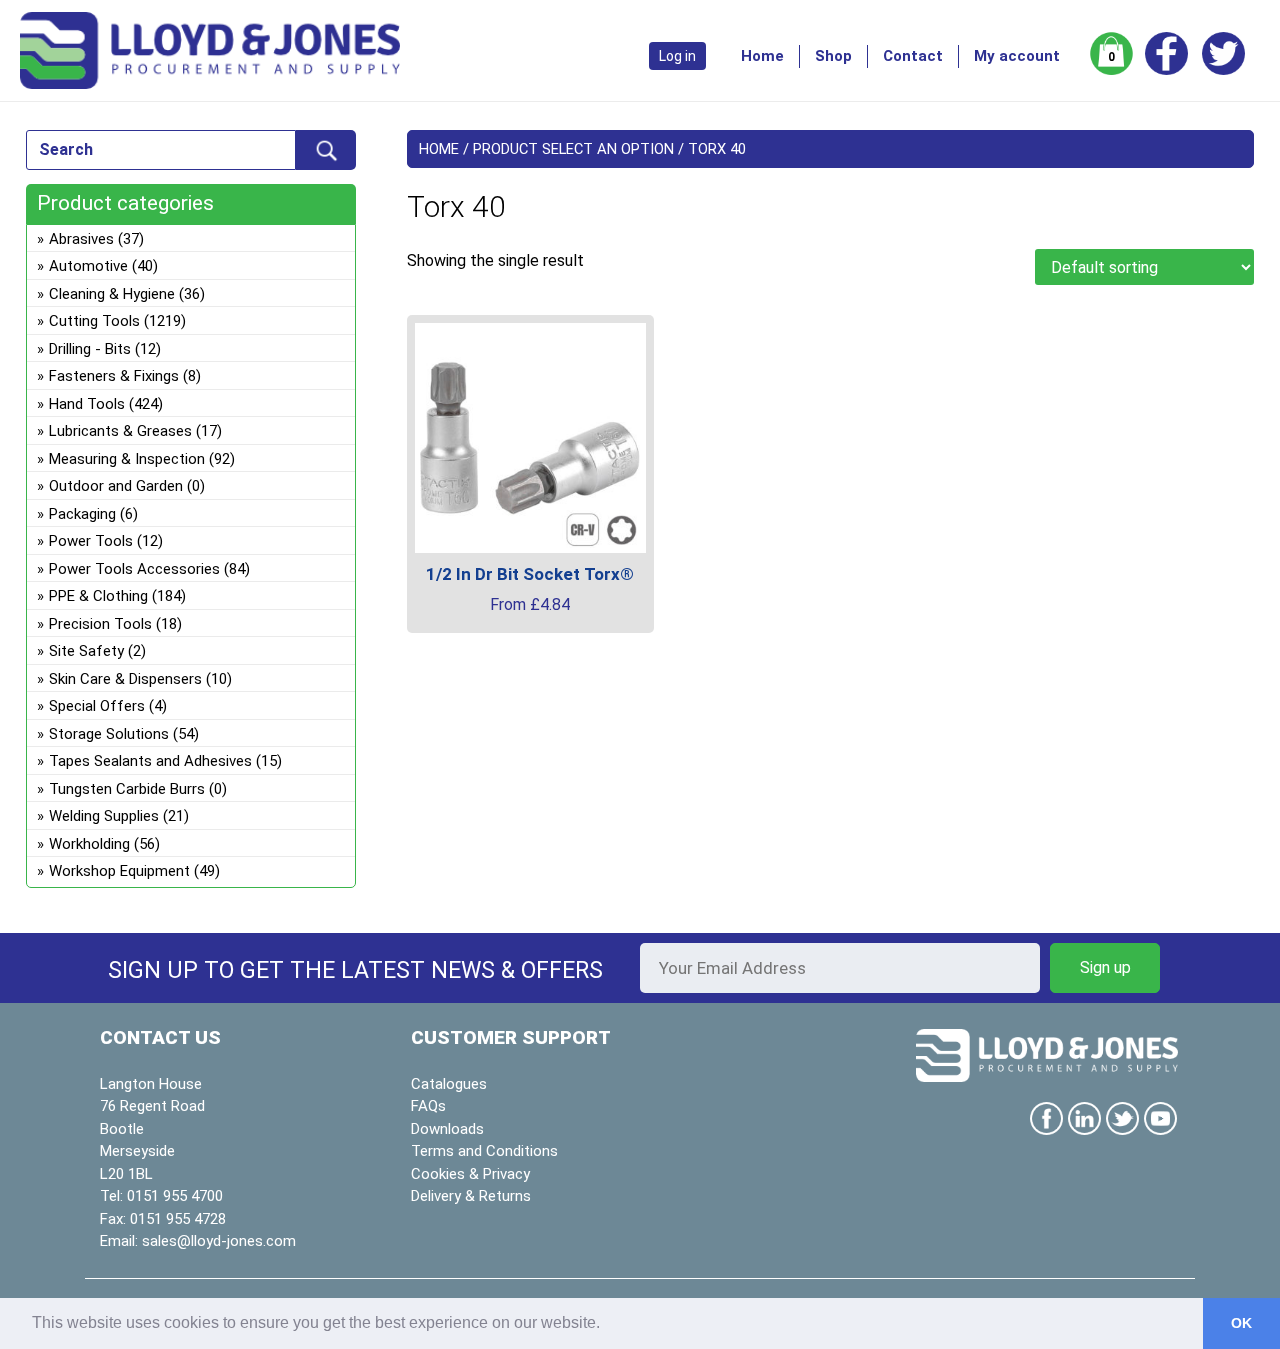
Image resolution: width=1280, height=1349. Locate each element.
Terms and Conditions (484, 1151)
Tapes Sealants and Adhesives (150, 761)
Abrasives (81, 239)
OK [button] (1241, 1323)
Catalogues (449, 1084)
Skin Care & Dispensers (125, 679)
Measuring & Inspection (127, 459)
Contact (913, 56)
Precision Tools (100, 624)
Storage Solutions (109, 734)
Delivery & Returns (471, 1196)
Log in (677, 56)
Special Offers (97, 706)
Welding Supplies (104, 816)
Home (762, 56)
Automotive (88, 266)
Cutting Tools (94, 321)
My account (1017, 56)
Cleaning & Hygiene (112, 294)
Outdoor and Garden (116, 486)
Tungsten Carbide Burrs (127, 789)
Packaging (82, 514)
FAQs (428, 1106)
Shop (833, 56)
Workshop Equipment (119, 871)
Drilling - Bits (90, 349)
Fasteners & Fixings (114, 376)
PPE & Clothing (98, 596)
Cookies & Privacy (470, 1174)
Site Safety (86, 651)
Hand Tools (87, 404)
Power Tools (91, 541)
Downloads (447, 1129)
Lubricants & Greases (120, 431)
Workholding (89, 844)
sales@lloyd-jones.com (219, 1241)
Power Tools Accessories (134, 569)
